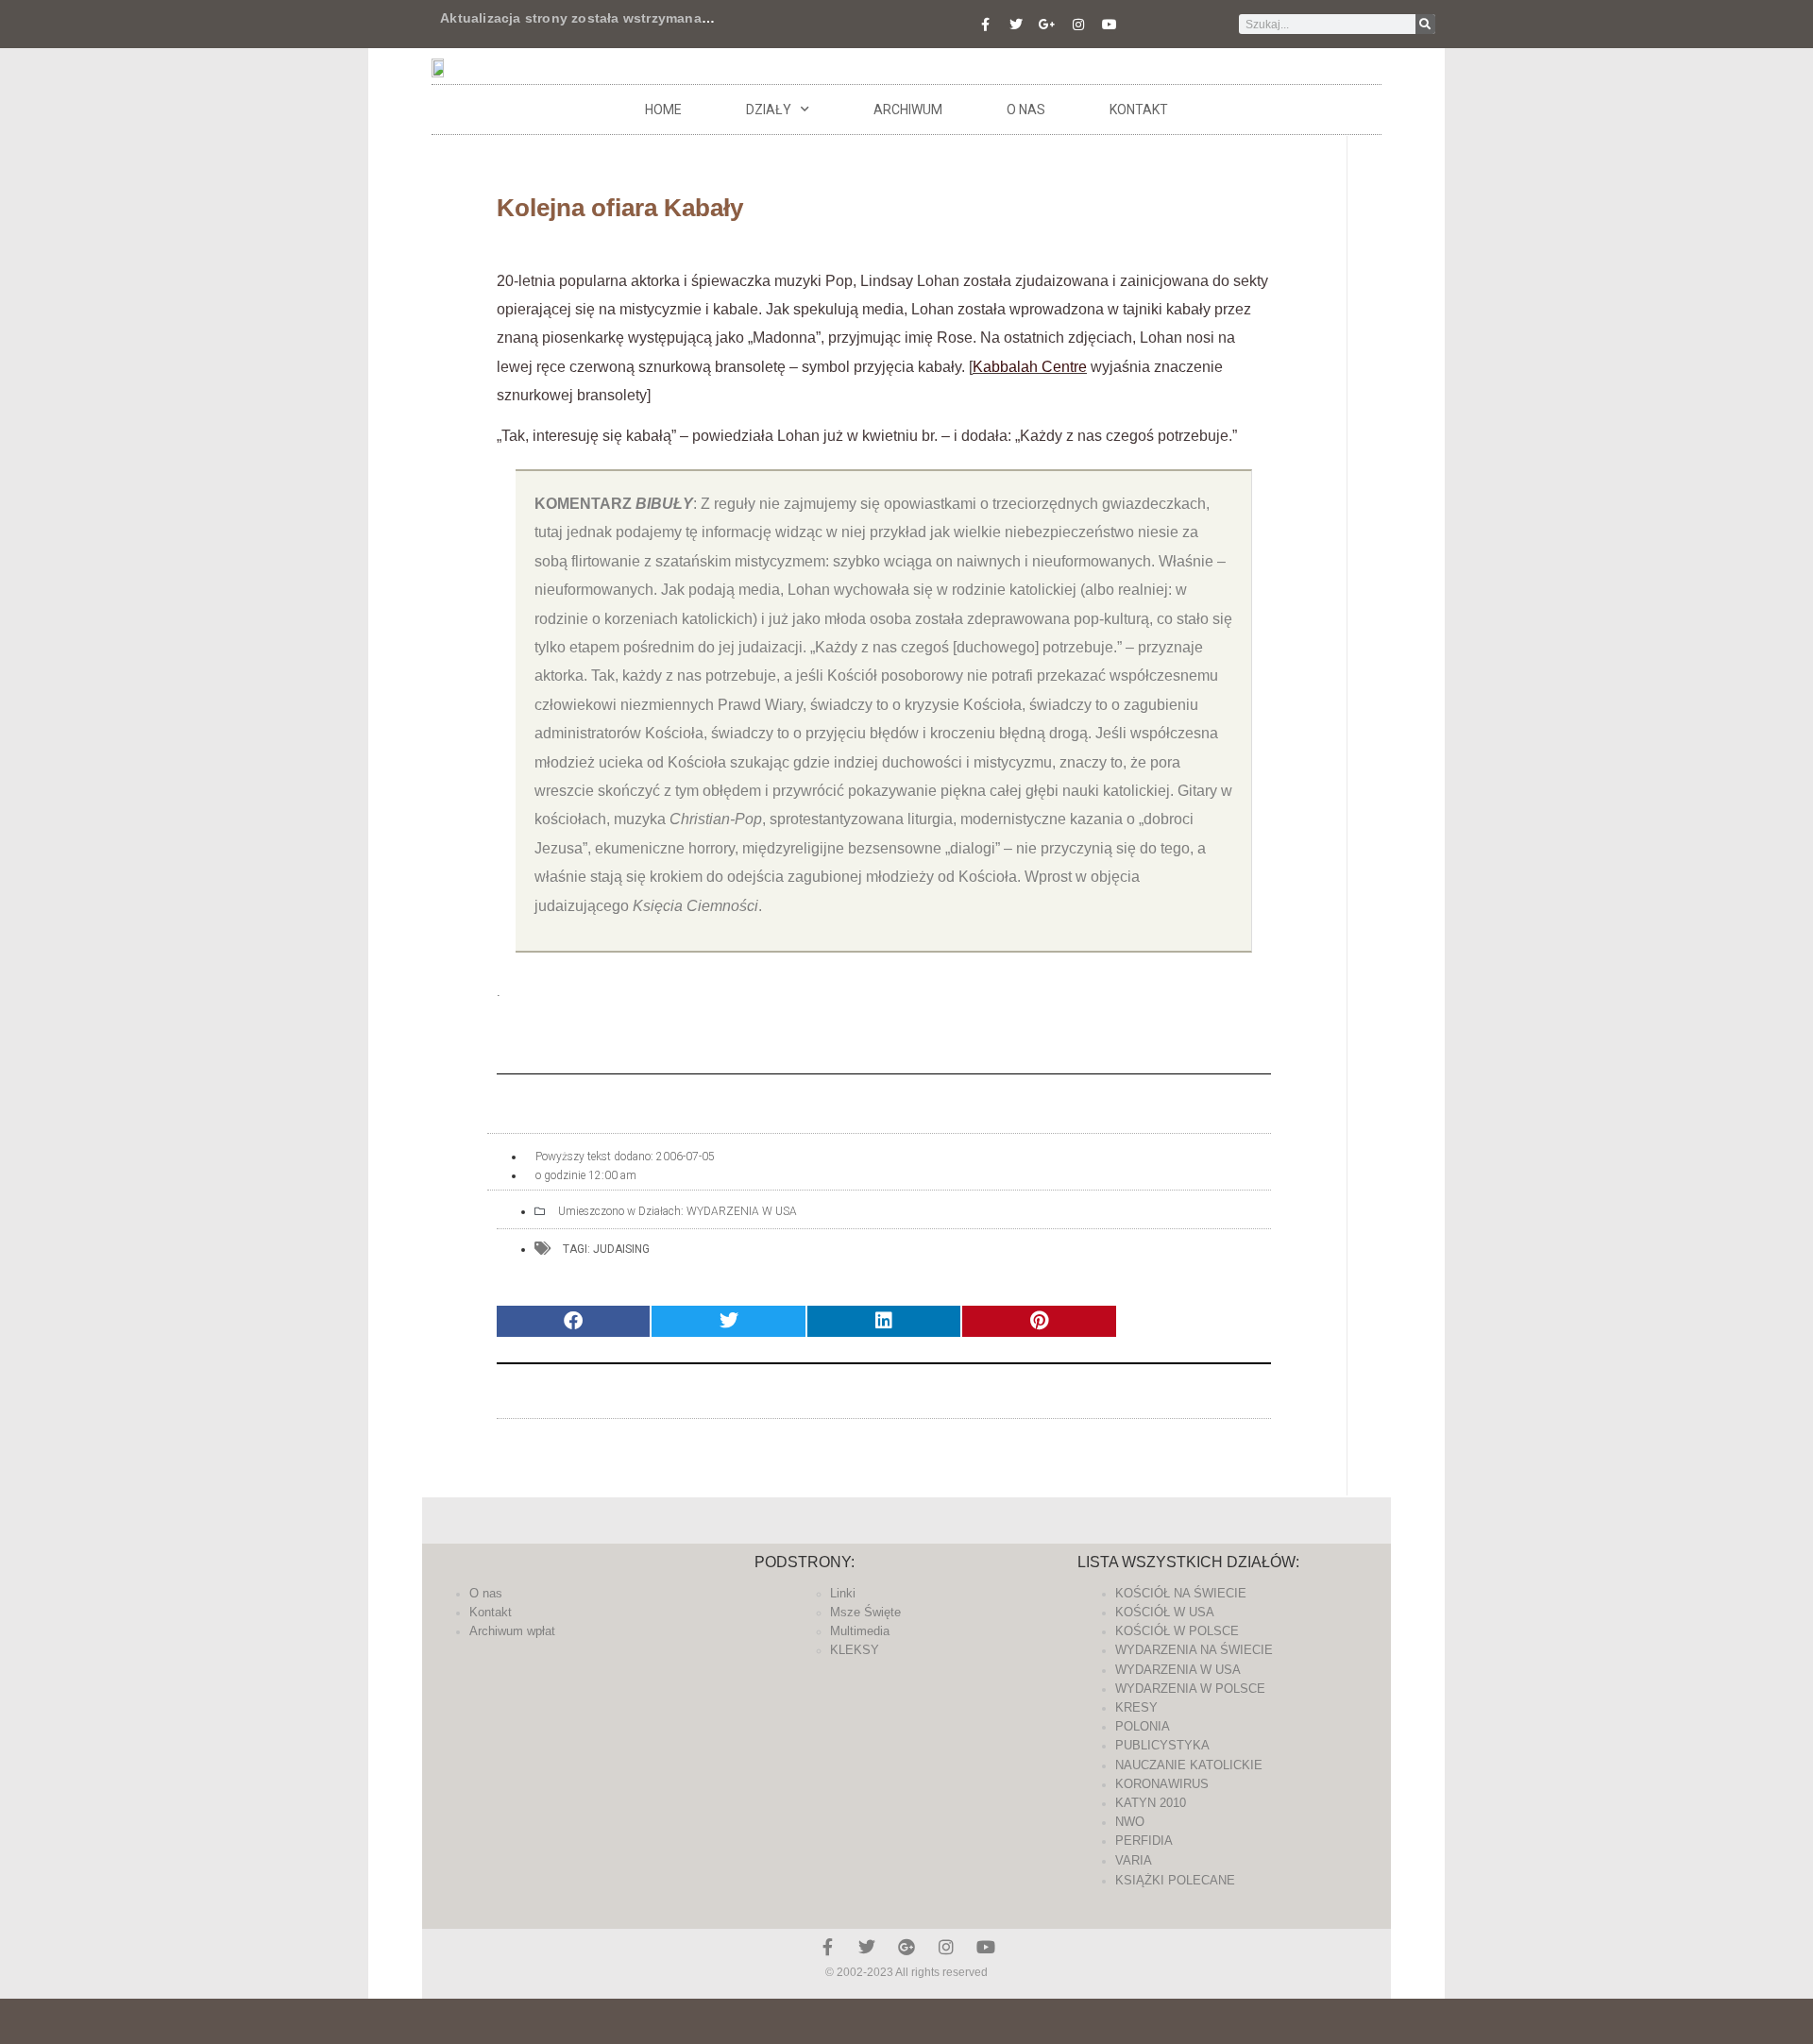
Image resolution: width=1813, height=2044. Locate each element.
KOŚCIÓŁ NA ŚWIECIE (1181, 1593)
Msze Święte (865, 1612)
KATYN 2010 (1151, 1803)
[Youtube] (1110, 25)
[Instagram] (1078, 25)
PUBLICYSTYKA (1162, 1745)
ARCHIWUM (908, 110)
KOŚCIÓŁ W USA (1165, 1612)
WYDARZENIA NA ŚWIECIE (1194, 1650)
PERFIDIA (1144, 1841)
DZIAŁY (769, 110)
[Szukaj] (1425, 24)
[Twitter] (1016, 25)
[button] (573, 1321)
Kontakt (1139, 110)
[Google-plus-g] (1047, 25)
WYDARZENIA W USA (742, 1211)
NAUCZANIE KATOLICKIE (1189, 1765)
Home (663, 110)
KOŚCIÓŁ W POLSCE (1177, 1631)
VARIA (1134, 1860)
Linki (843, 1593)
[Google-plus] (906, 1947)
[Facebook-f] (985, 25)
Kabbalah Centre (1030, 367)
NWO (1130, 1822)
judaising (621, 1249)
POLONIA (1143, 1726)
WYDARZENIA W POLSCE (1190, 1689)
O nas (1026, 110)
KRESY (1136, 1707)
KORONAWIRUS (1162, 1784)
